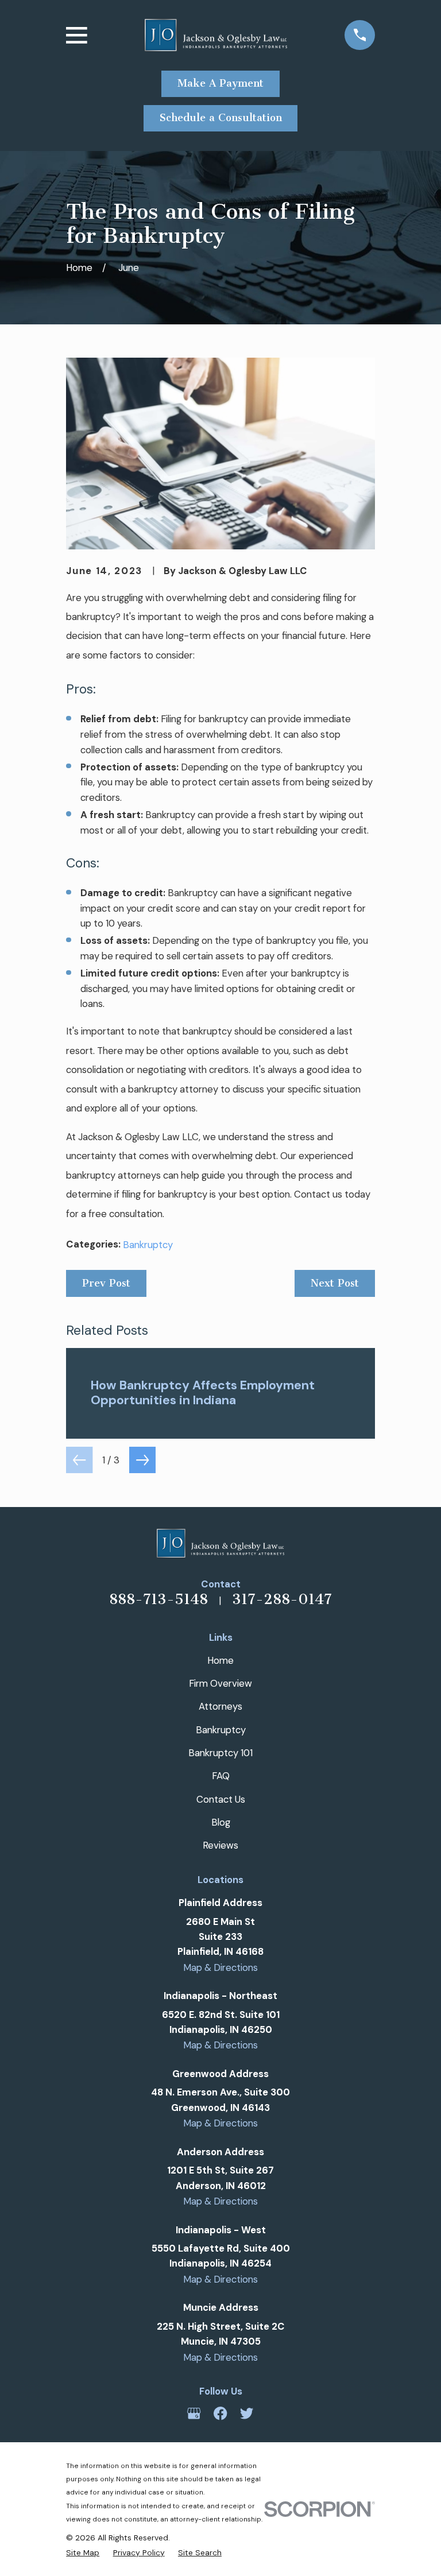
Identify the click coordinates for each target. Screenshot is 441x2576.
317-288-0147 (282, 1599)
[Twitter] (247, 2413)
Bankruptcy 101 (220, 1753)
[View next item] (142, 1460)
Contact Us (221, 1799)
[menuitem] (83, 2552)
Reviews (220, 1845)
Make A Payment (220, 83)
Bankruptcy (148, 1245)
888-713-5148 (158, 1599)
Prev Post (106, 1283)
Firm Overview (220, 1683)
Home (220, 1660)
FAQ (221, 1776)
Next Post (335, 1283)
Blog (221, 1822)
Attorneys (220, 1706)
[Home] (216, 35)
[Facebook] (220, 2413)
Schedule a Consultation (221, 118)
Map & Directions (220, 1967)
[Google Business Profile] (194, 2413)
